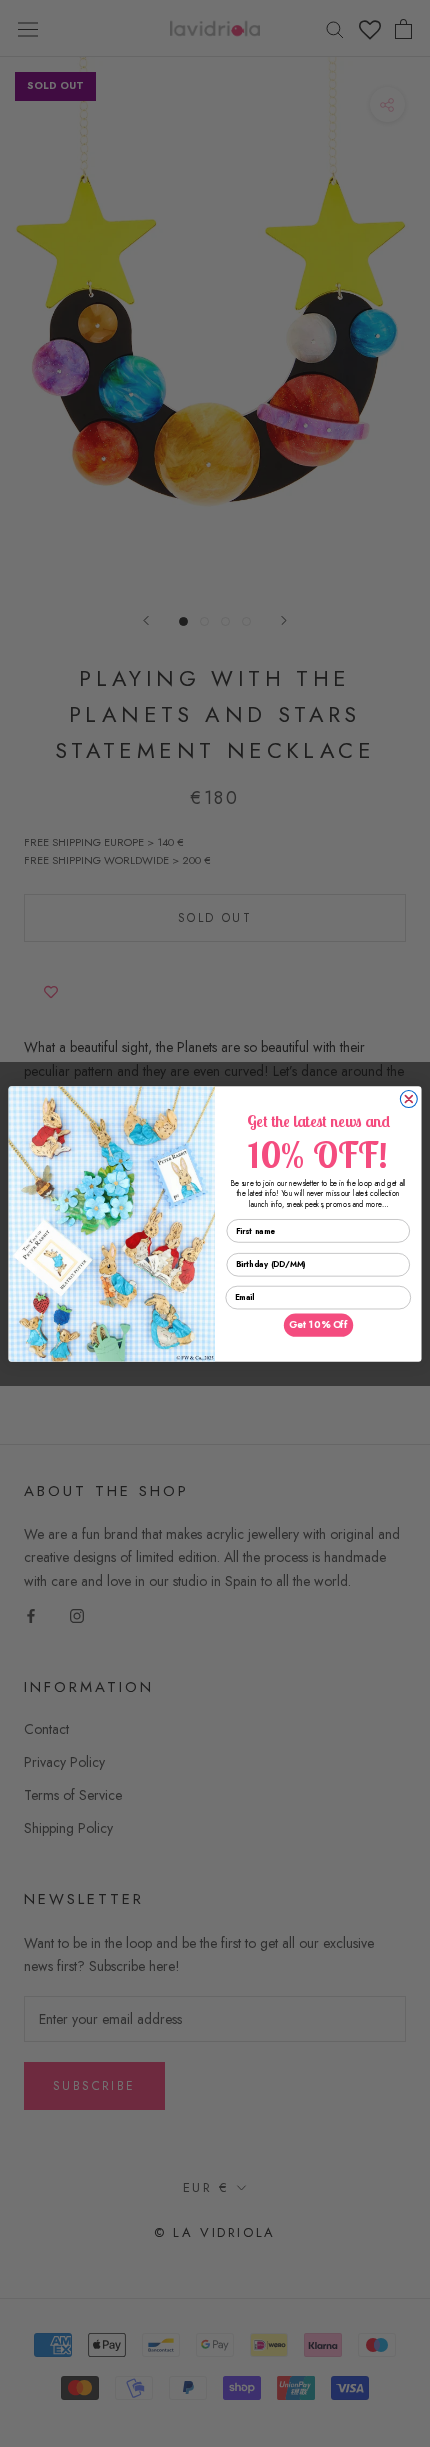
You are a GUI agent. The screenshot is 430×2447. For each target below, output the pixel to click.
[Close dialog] (408, 1098)
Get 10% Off (318, 1325)
